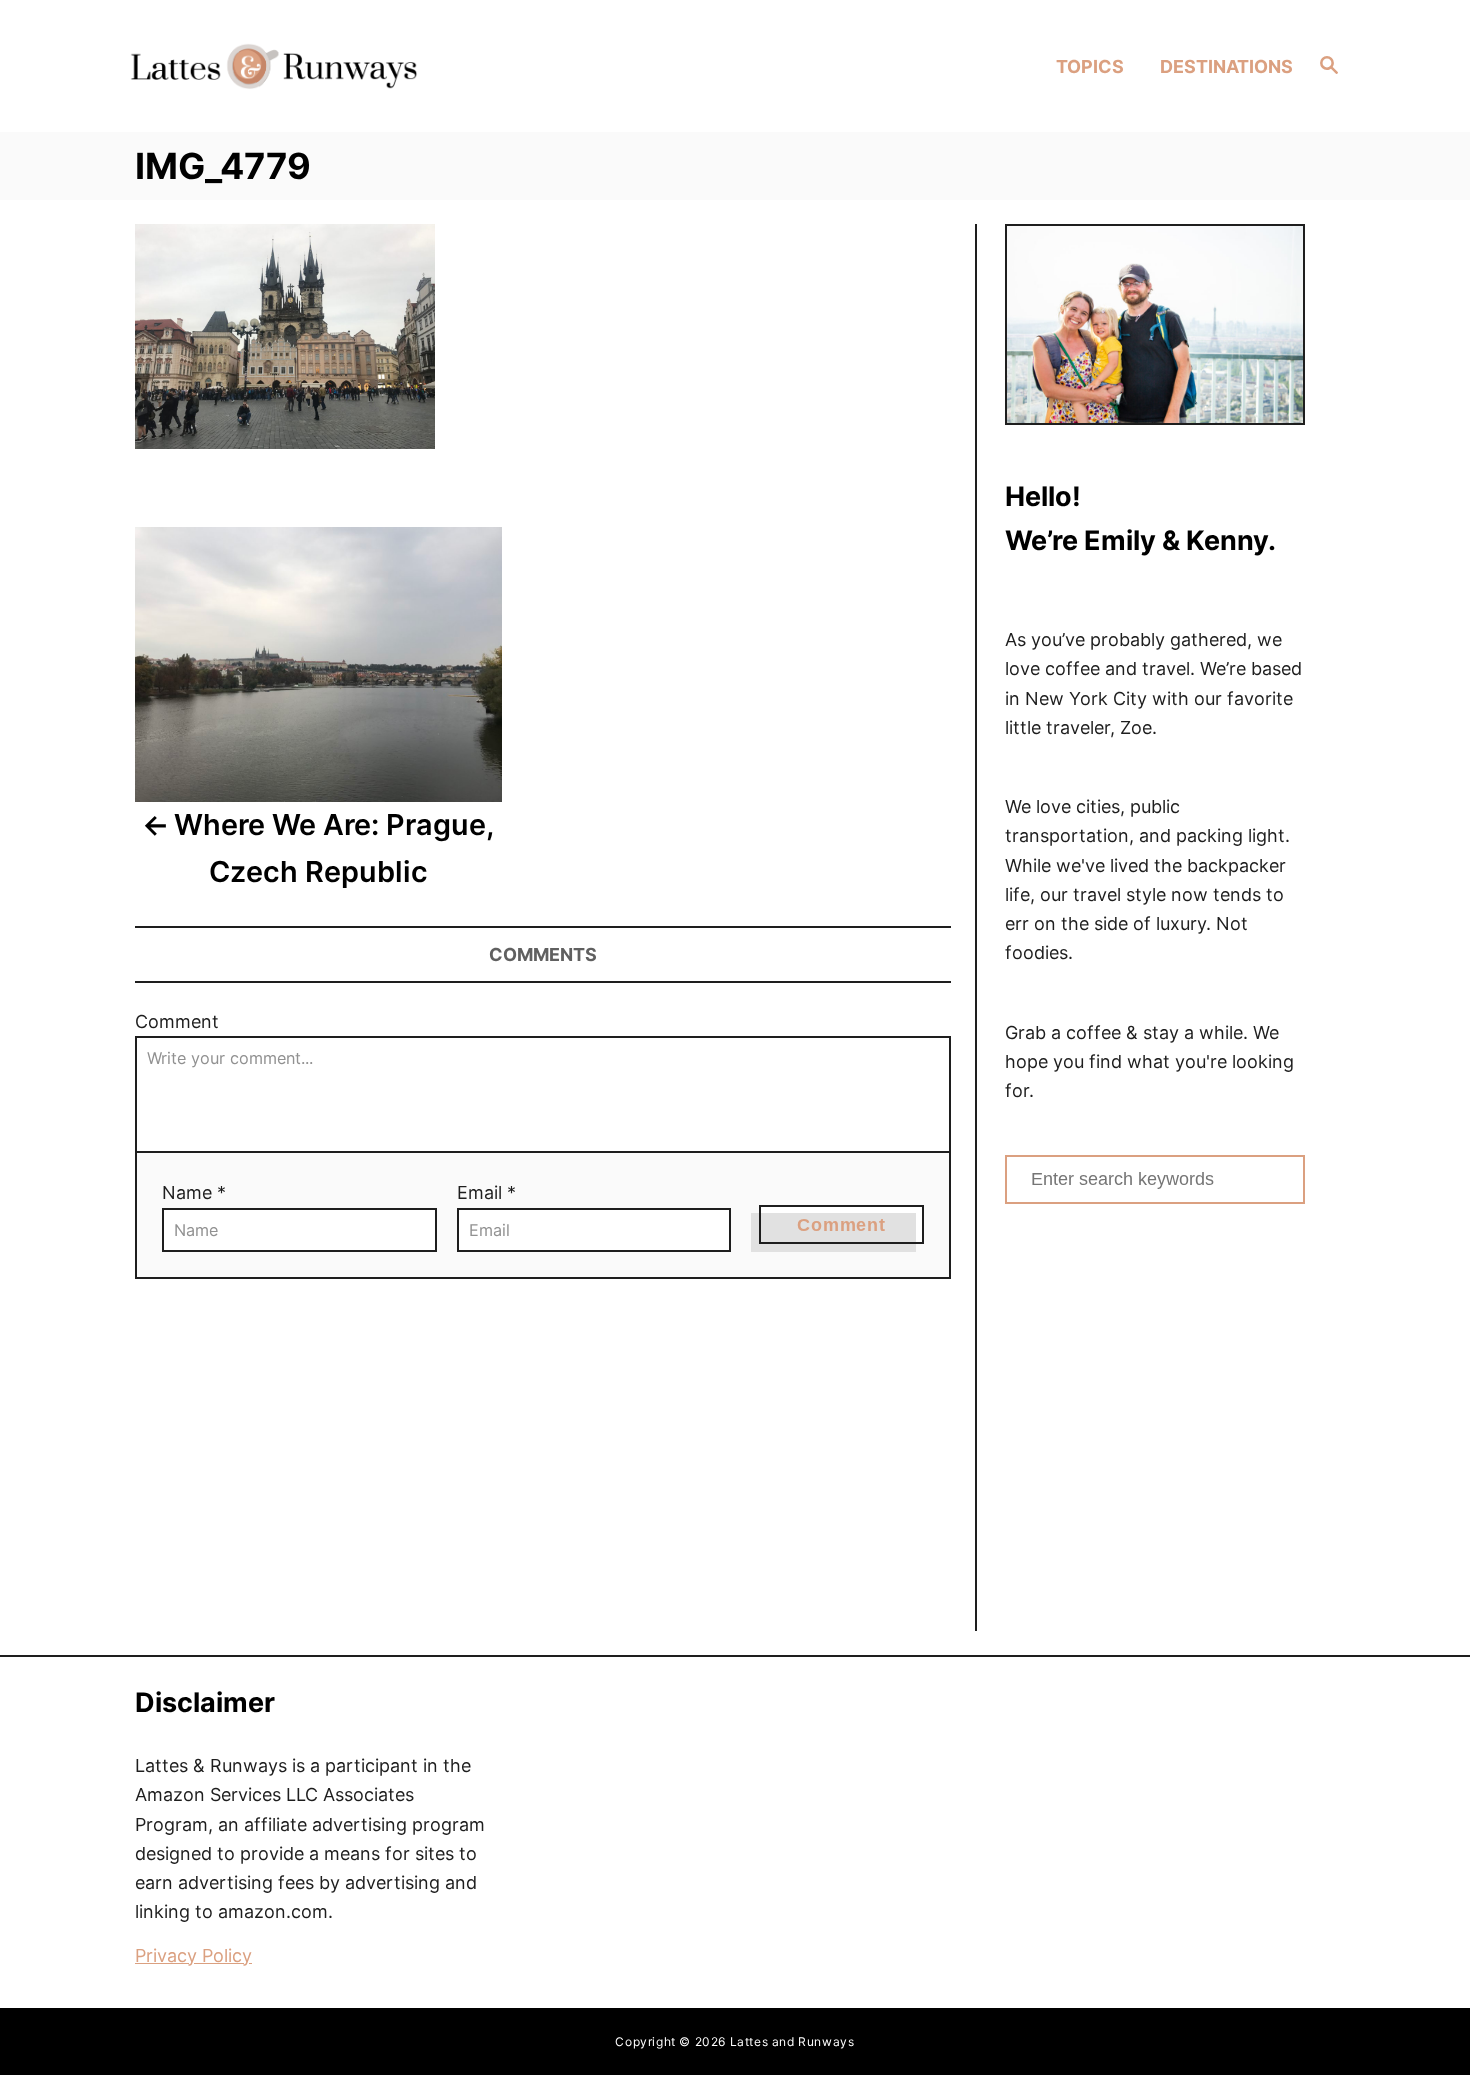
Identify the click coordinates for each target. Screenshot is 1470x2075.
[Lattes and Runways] (273, 65)
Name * (194, 1192)
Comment (177, 1021)
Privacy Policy (193, 1955)
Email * (486, 1192)
